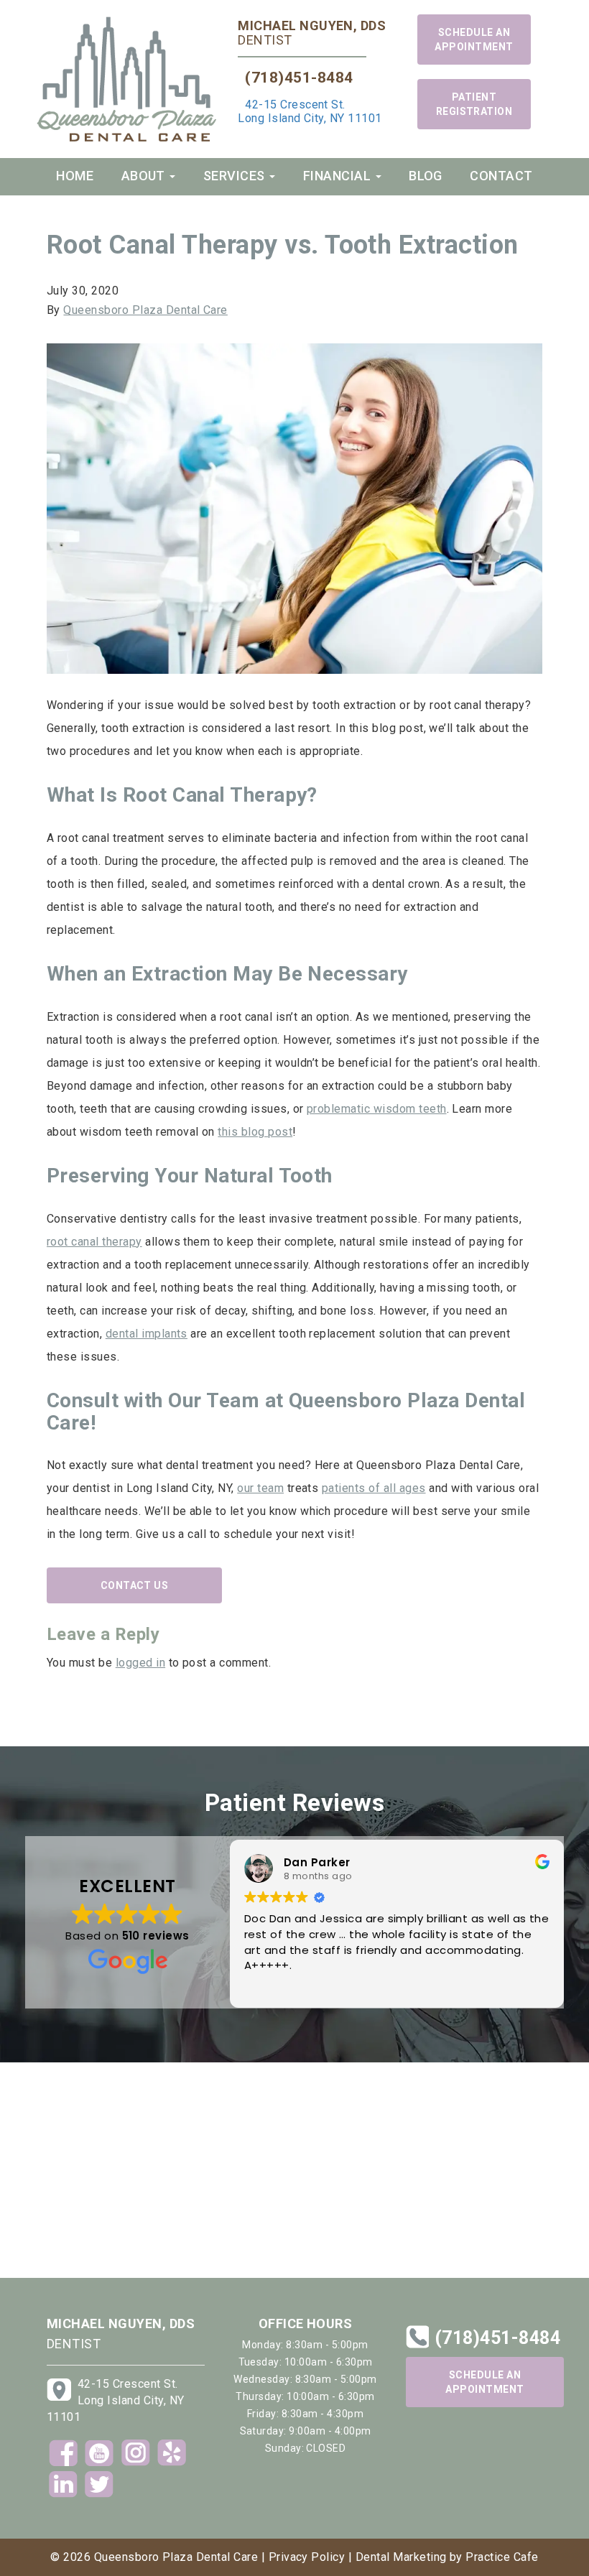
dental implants (147, 1334)
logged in (140, 1663)
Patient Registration (474, 104)
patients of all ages (374, 1488)
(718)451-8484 (299, 78)
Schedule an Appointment (474, 40)
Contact (501, 176)
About (145, 176)
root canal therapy (94, 1242)
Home (75, 176)
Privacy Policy (307, 2557)
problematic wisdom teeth (377, 1109)
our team (260, 1488)
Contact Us (135, 1585)
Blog (426, 176)
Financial (339, 176)
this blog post (255, 1132)
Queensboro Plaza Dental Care (145, 310)
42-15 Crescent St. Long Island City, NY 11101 (310, 111)
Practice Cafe (502, 2557)
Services (236, 176)
